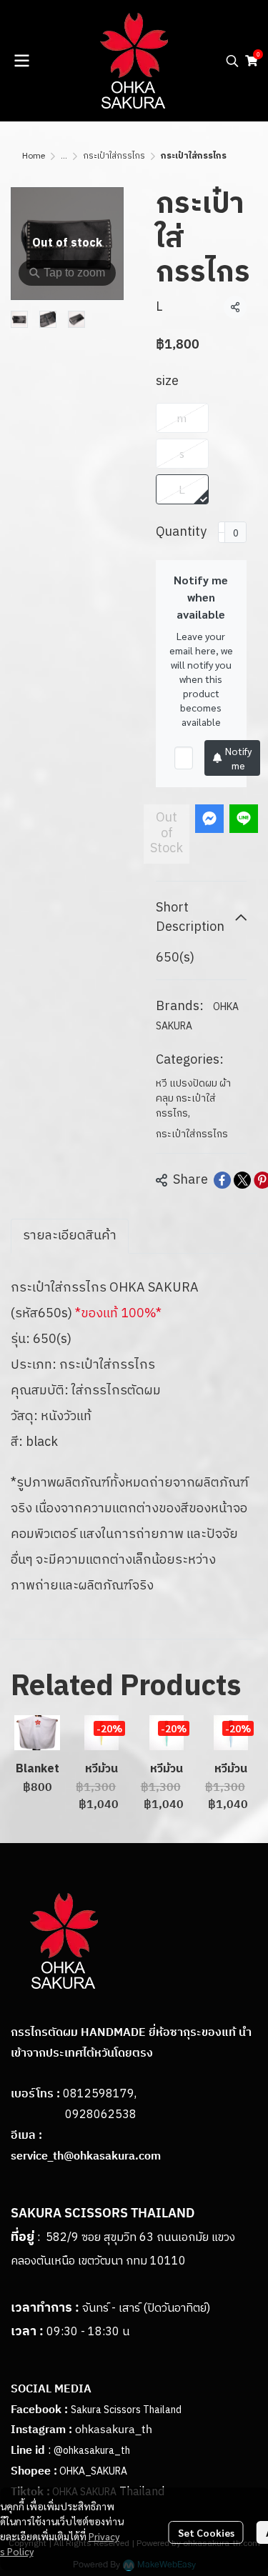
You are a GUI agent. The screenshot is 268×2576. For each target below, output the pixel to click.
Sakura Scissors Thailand (126, 2410)
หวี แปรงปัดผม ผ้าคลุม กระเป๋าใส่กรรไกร (193, 1098)
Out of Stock (167, 833)
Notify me (238, 758)
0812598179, (100, 2094)
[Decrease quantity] (222, 532)
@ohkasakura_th (92, 2451)
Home (34, 156)
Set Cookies (206, 2532)
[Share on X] (242, 1180)
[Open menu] (21, 61)
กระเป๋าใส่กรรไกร (114, 156)
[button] (232, 61)
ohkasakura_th (114, 2430)
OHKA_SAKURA (93, 2471)
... (64, 156)
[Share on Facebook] (222, 1180)
